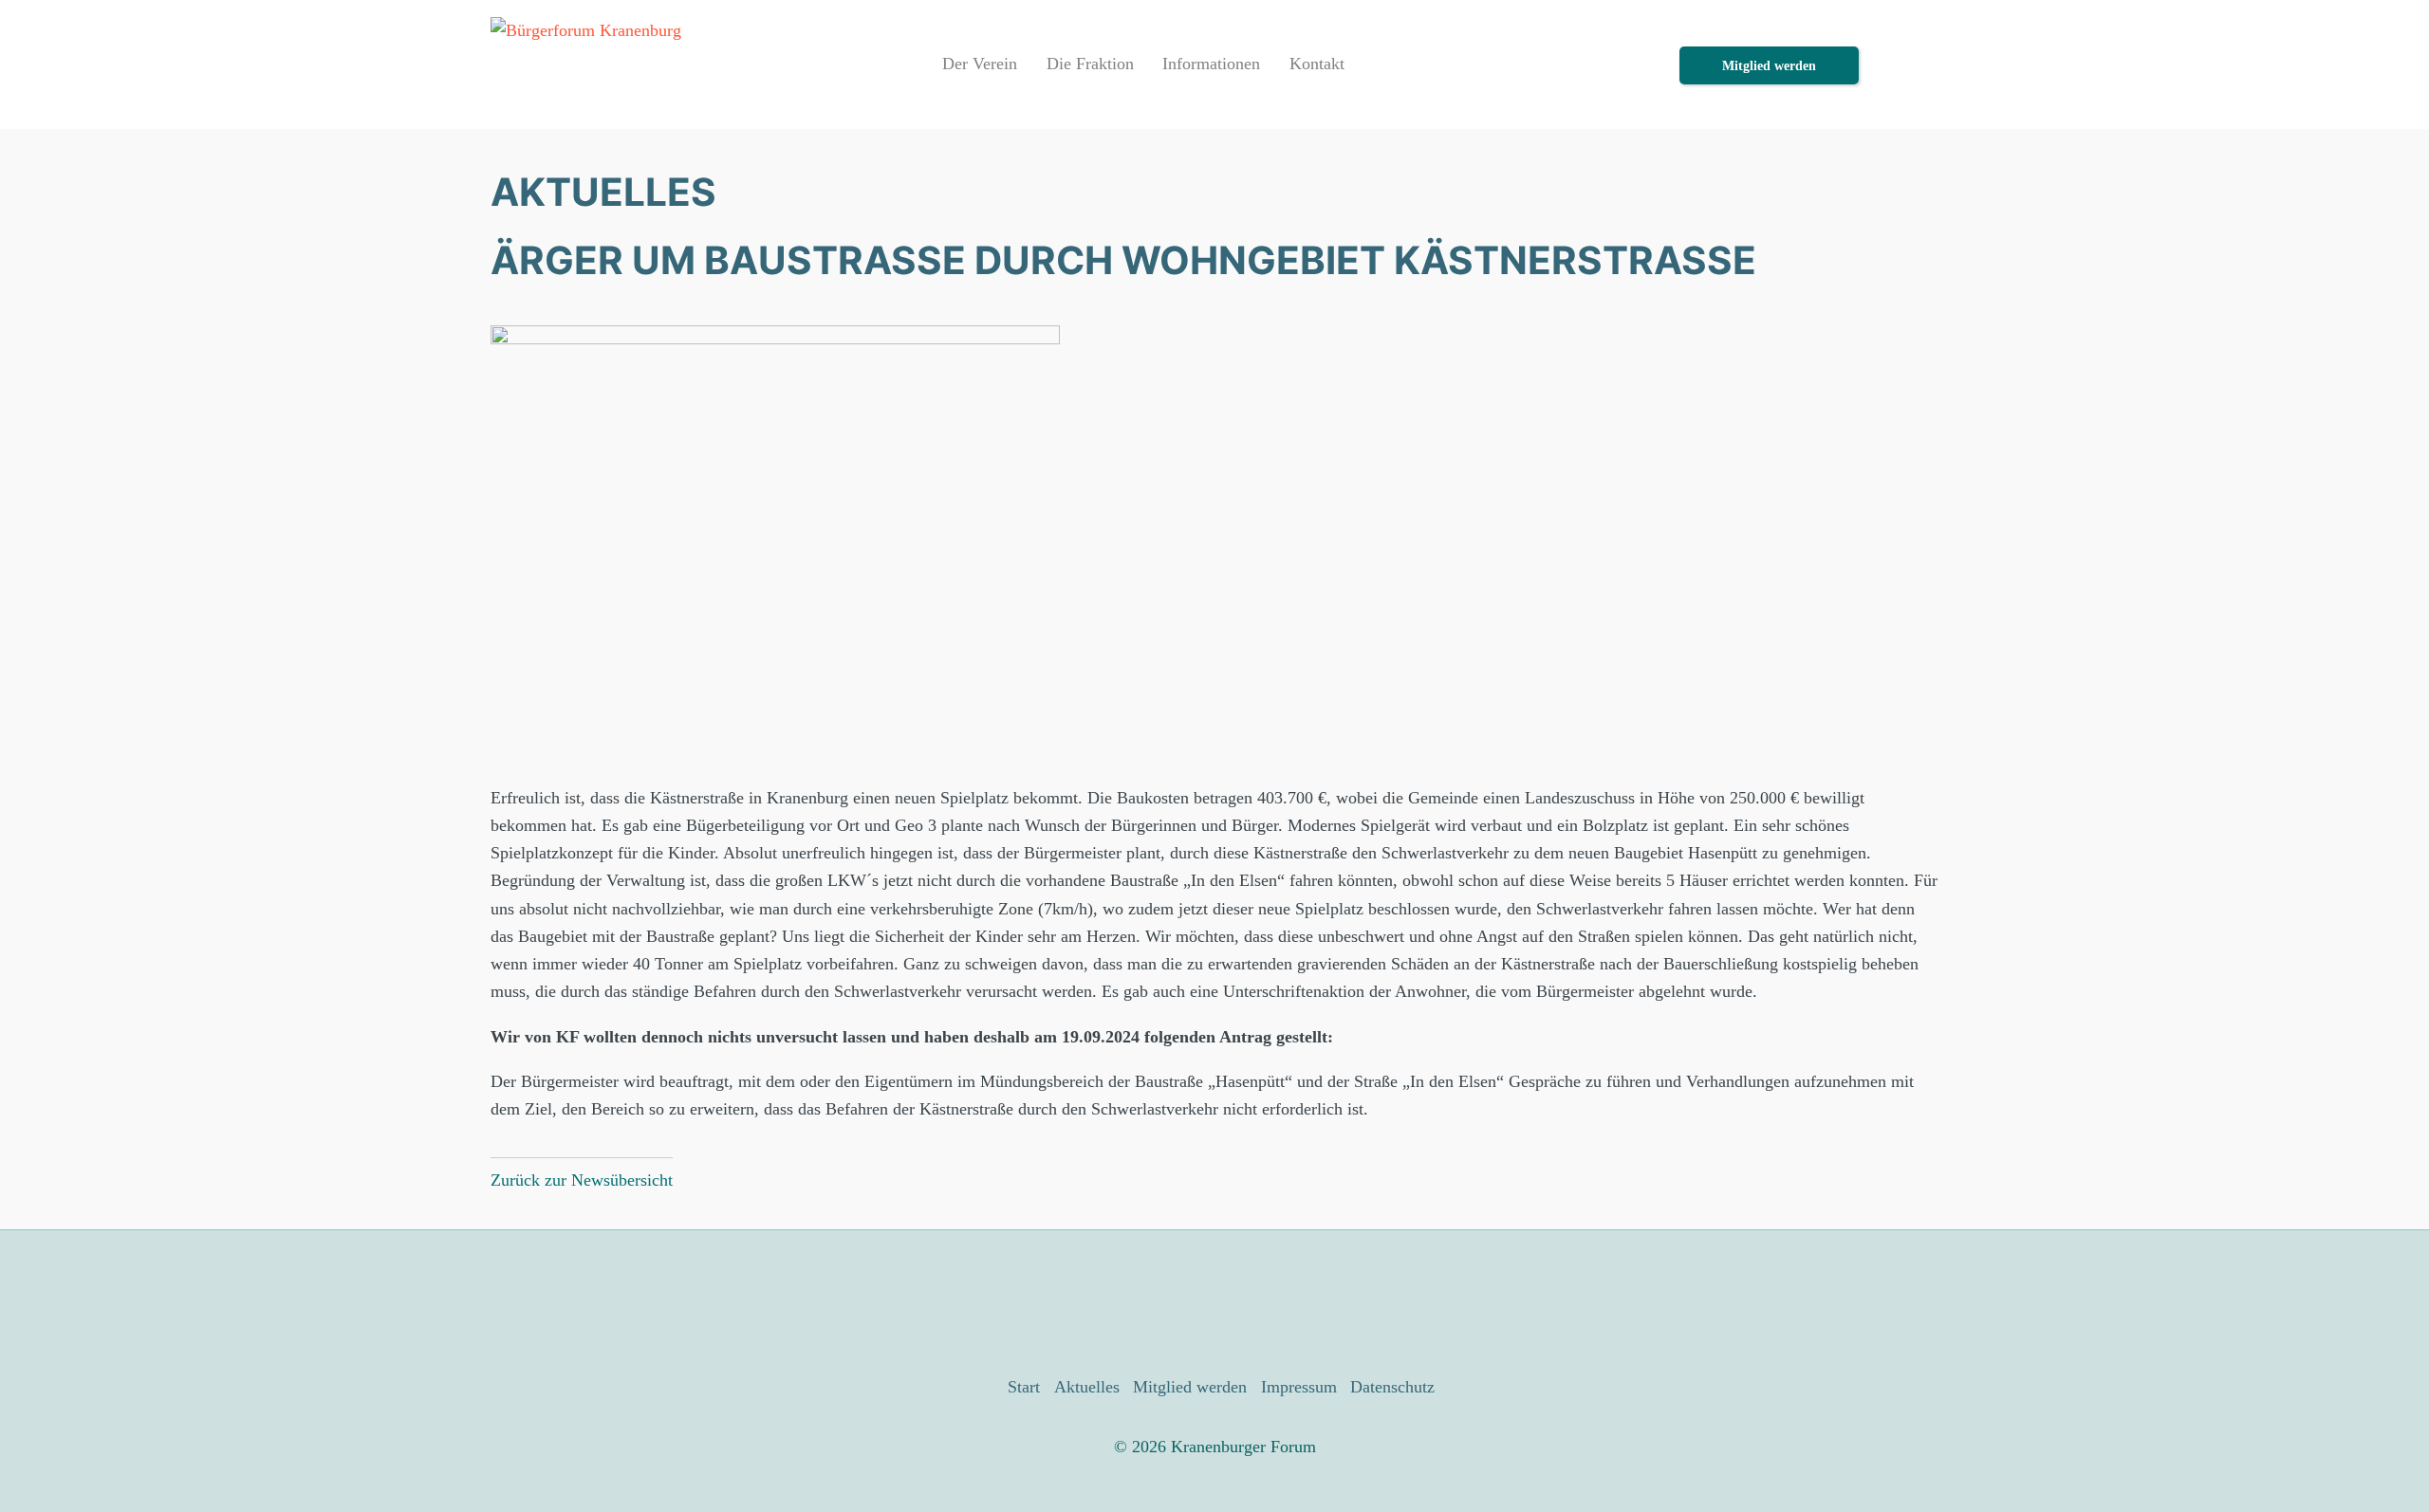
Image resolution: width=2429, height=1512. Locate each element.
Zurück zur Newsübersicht (582, 1180)
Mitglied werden (1769, 65)
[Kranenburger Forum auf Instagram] (1244, 1302)
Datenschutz (1392, 1387)
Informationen (1211, 64)
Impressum (1299, 1387)
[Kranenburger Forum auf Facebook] (1185, 1302)
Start (1024, 1387)
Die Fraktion (1090, 64)
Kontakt (1317, 64)
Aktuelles (1087, 1387)
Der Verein (980, 64)
